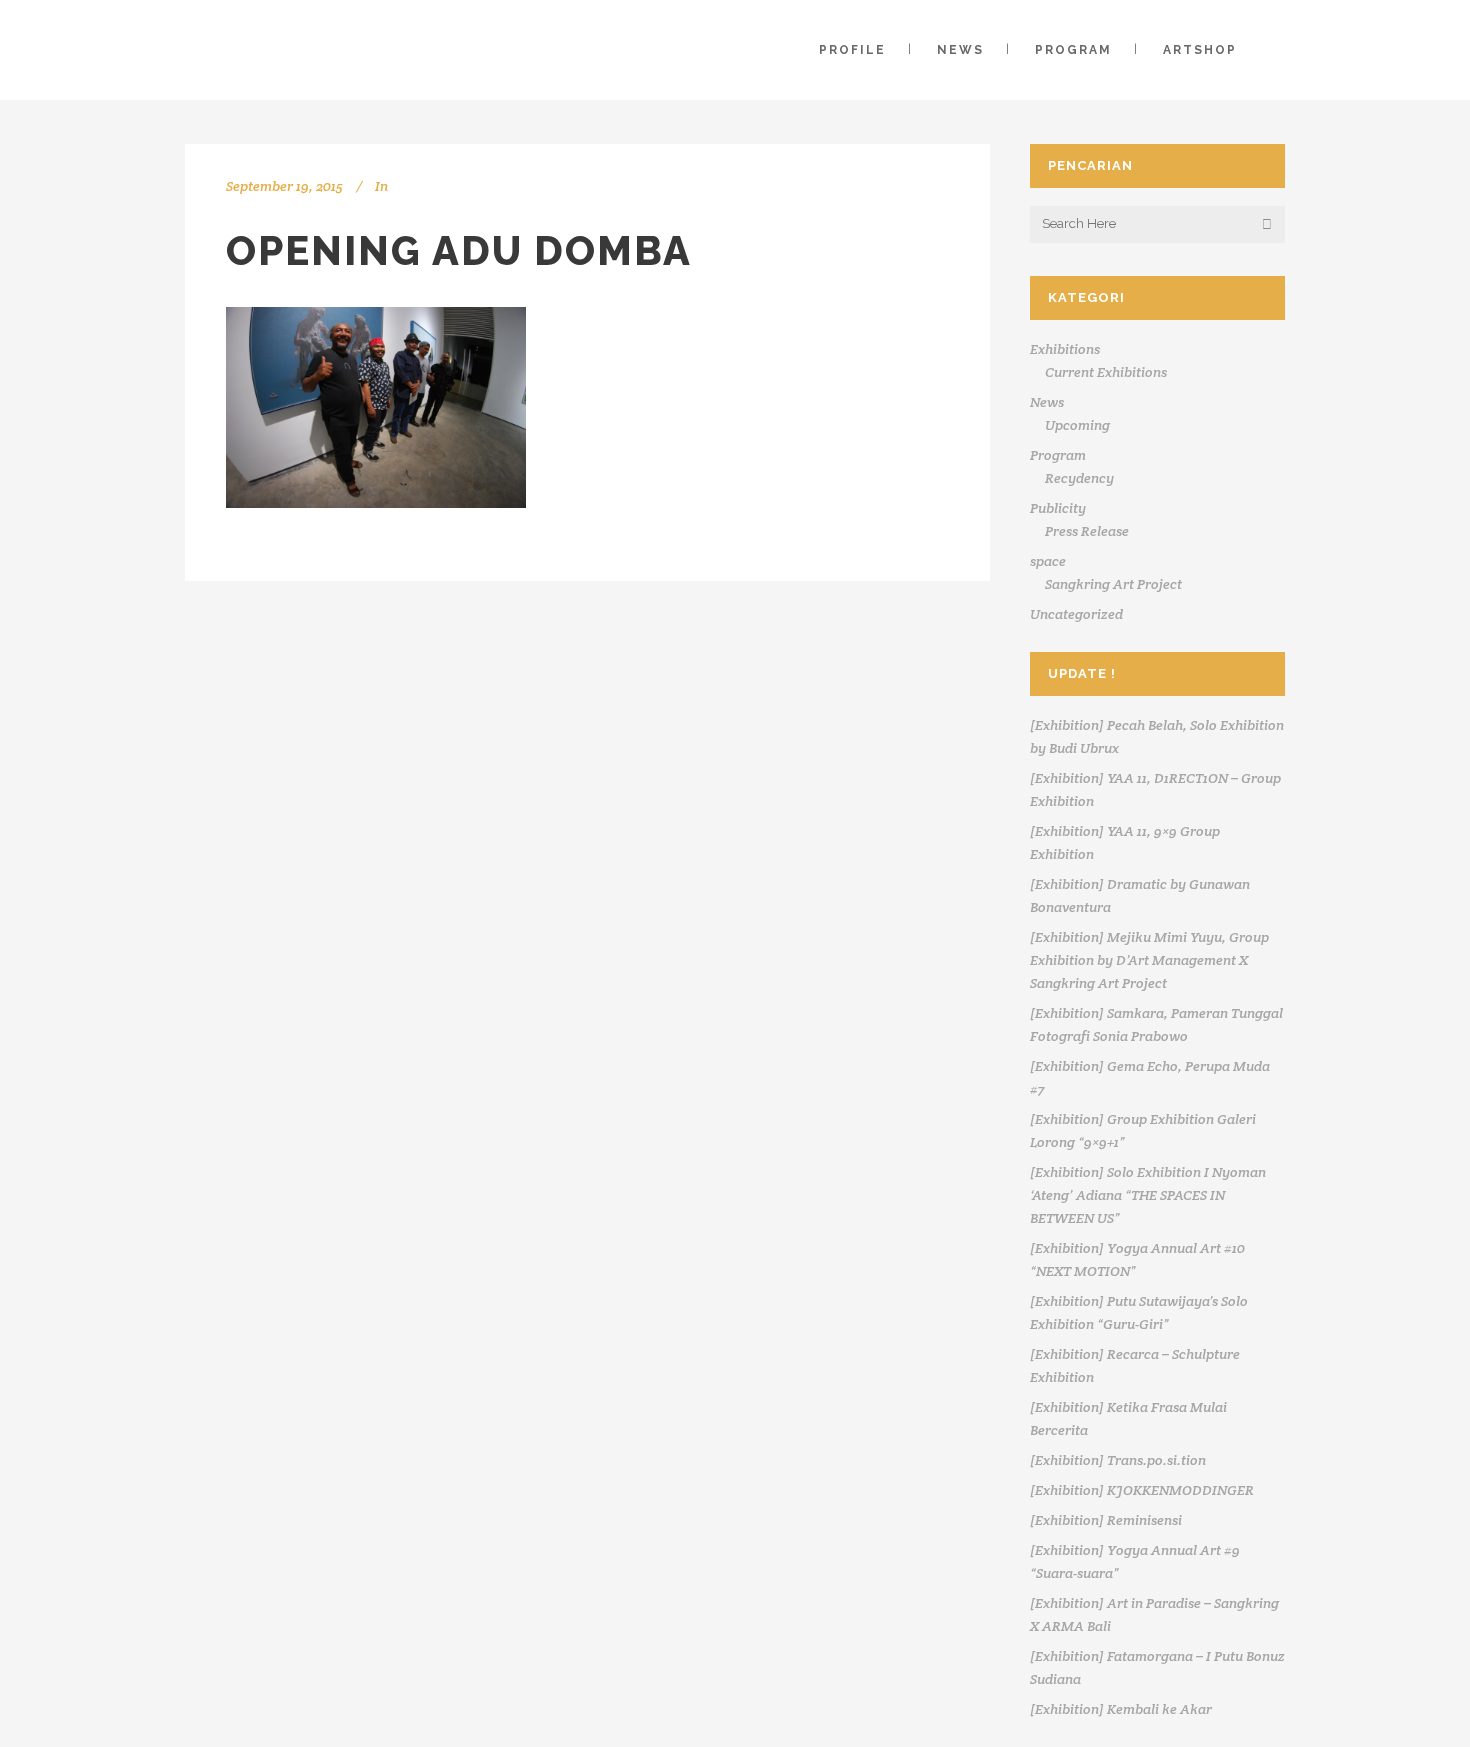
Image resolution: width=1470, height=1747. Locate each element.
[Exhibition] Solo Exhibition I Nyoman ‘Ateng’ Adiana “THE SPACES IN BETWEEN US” (1148, 1195)
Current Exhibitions (1106, 372)
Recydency (1079, 478)
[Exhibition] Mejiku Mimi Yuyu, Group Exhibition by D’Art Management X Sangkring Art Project (1149, 960)
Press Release (1087, 531)
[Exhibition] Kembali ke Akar (1121, 1709)
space (1048, 561)
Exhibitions (1065, 349)
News (1047, 402)
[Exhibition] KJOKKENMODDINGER (1142, 1490)
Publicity (1058, 508)
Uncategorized (1076, 614)
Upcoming (1077, 425)
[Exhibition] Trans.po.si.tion (1118, 1460)
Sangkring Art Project (1113, 584)
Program (1058, 455)
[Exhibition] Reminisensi (1106, 1520)
